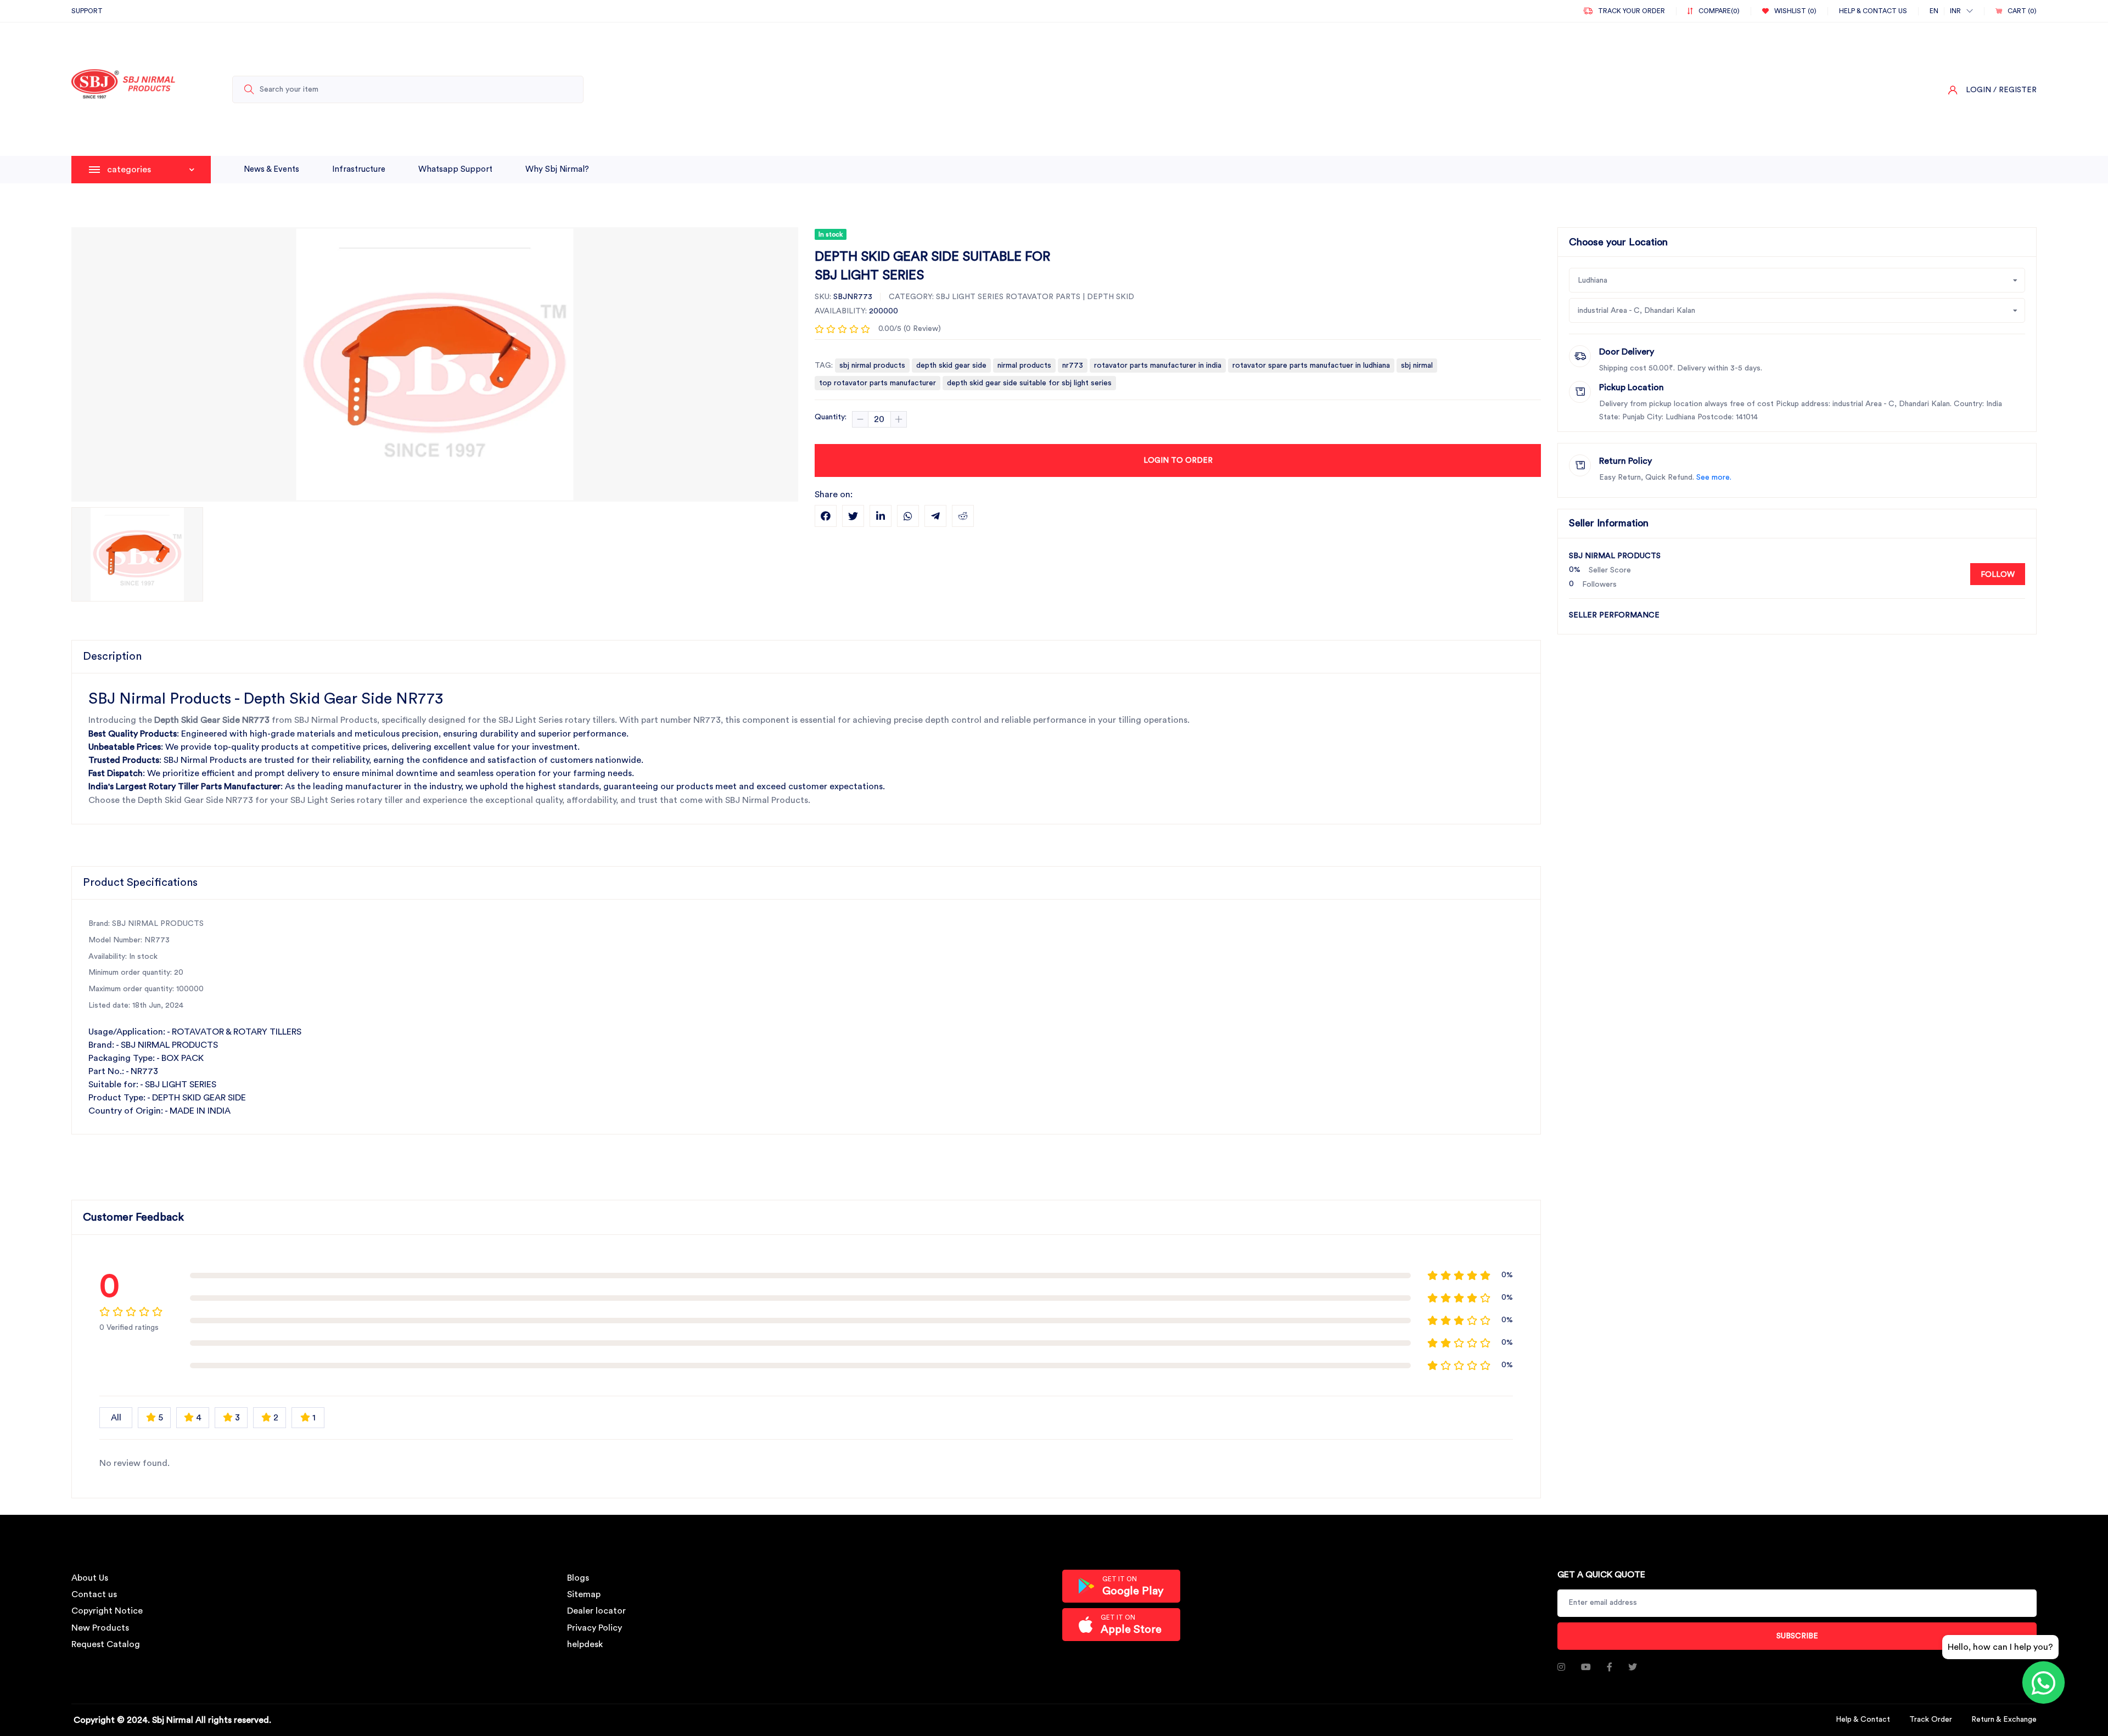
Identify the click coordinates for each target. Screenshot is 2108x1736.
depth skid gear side (951, 366)
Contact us (94, 1594)
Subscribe (1797, 1636)
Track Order (1931, 1720)
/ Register (2015, 90)
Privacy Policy (595, 1628)
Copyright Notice (107, 1611)
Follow (1998, 575)
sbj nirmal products (872, 366)
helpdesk (585, 1644)
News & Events (271, 169)
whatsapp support (455, 169)
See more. (1714, 477)
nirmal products (1024, 366)
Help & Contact (1863, 1720)
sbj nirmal (1417, 366)
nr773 (1073, 366)
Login (1978, 90)
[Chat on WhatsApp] (2043, 1682)
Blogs (578, 1578)
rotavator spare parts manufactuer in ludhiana (1311, 366)
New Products (100, 1628)
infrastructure (359, 169)
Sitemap (584, 1594)
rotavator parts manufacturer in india (1158, 366)
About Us (90, 1578)
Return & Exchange (2004, 1720)
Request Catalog (106, 1644)
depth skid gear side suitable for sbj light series (1029, 383)
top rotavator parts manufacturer (878, 383)
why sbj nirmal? (557, 169)
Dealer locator (596, 1611)
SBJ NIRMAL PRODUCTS (1615, 556)
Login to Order (1178, 460)
